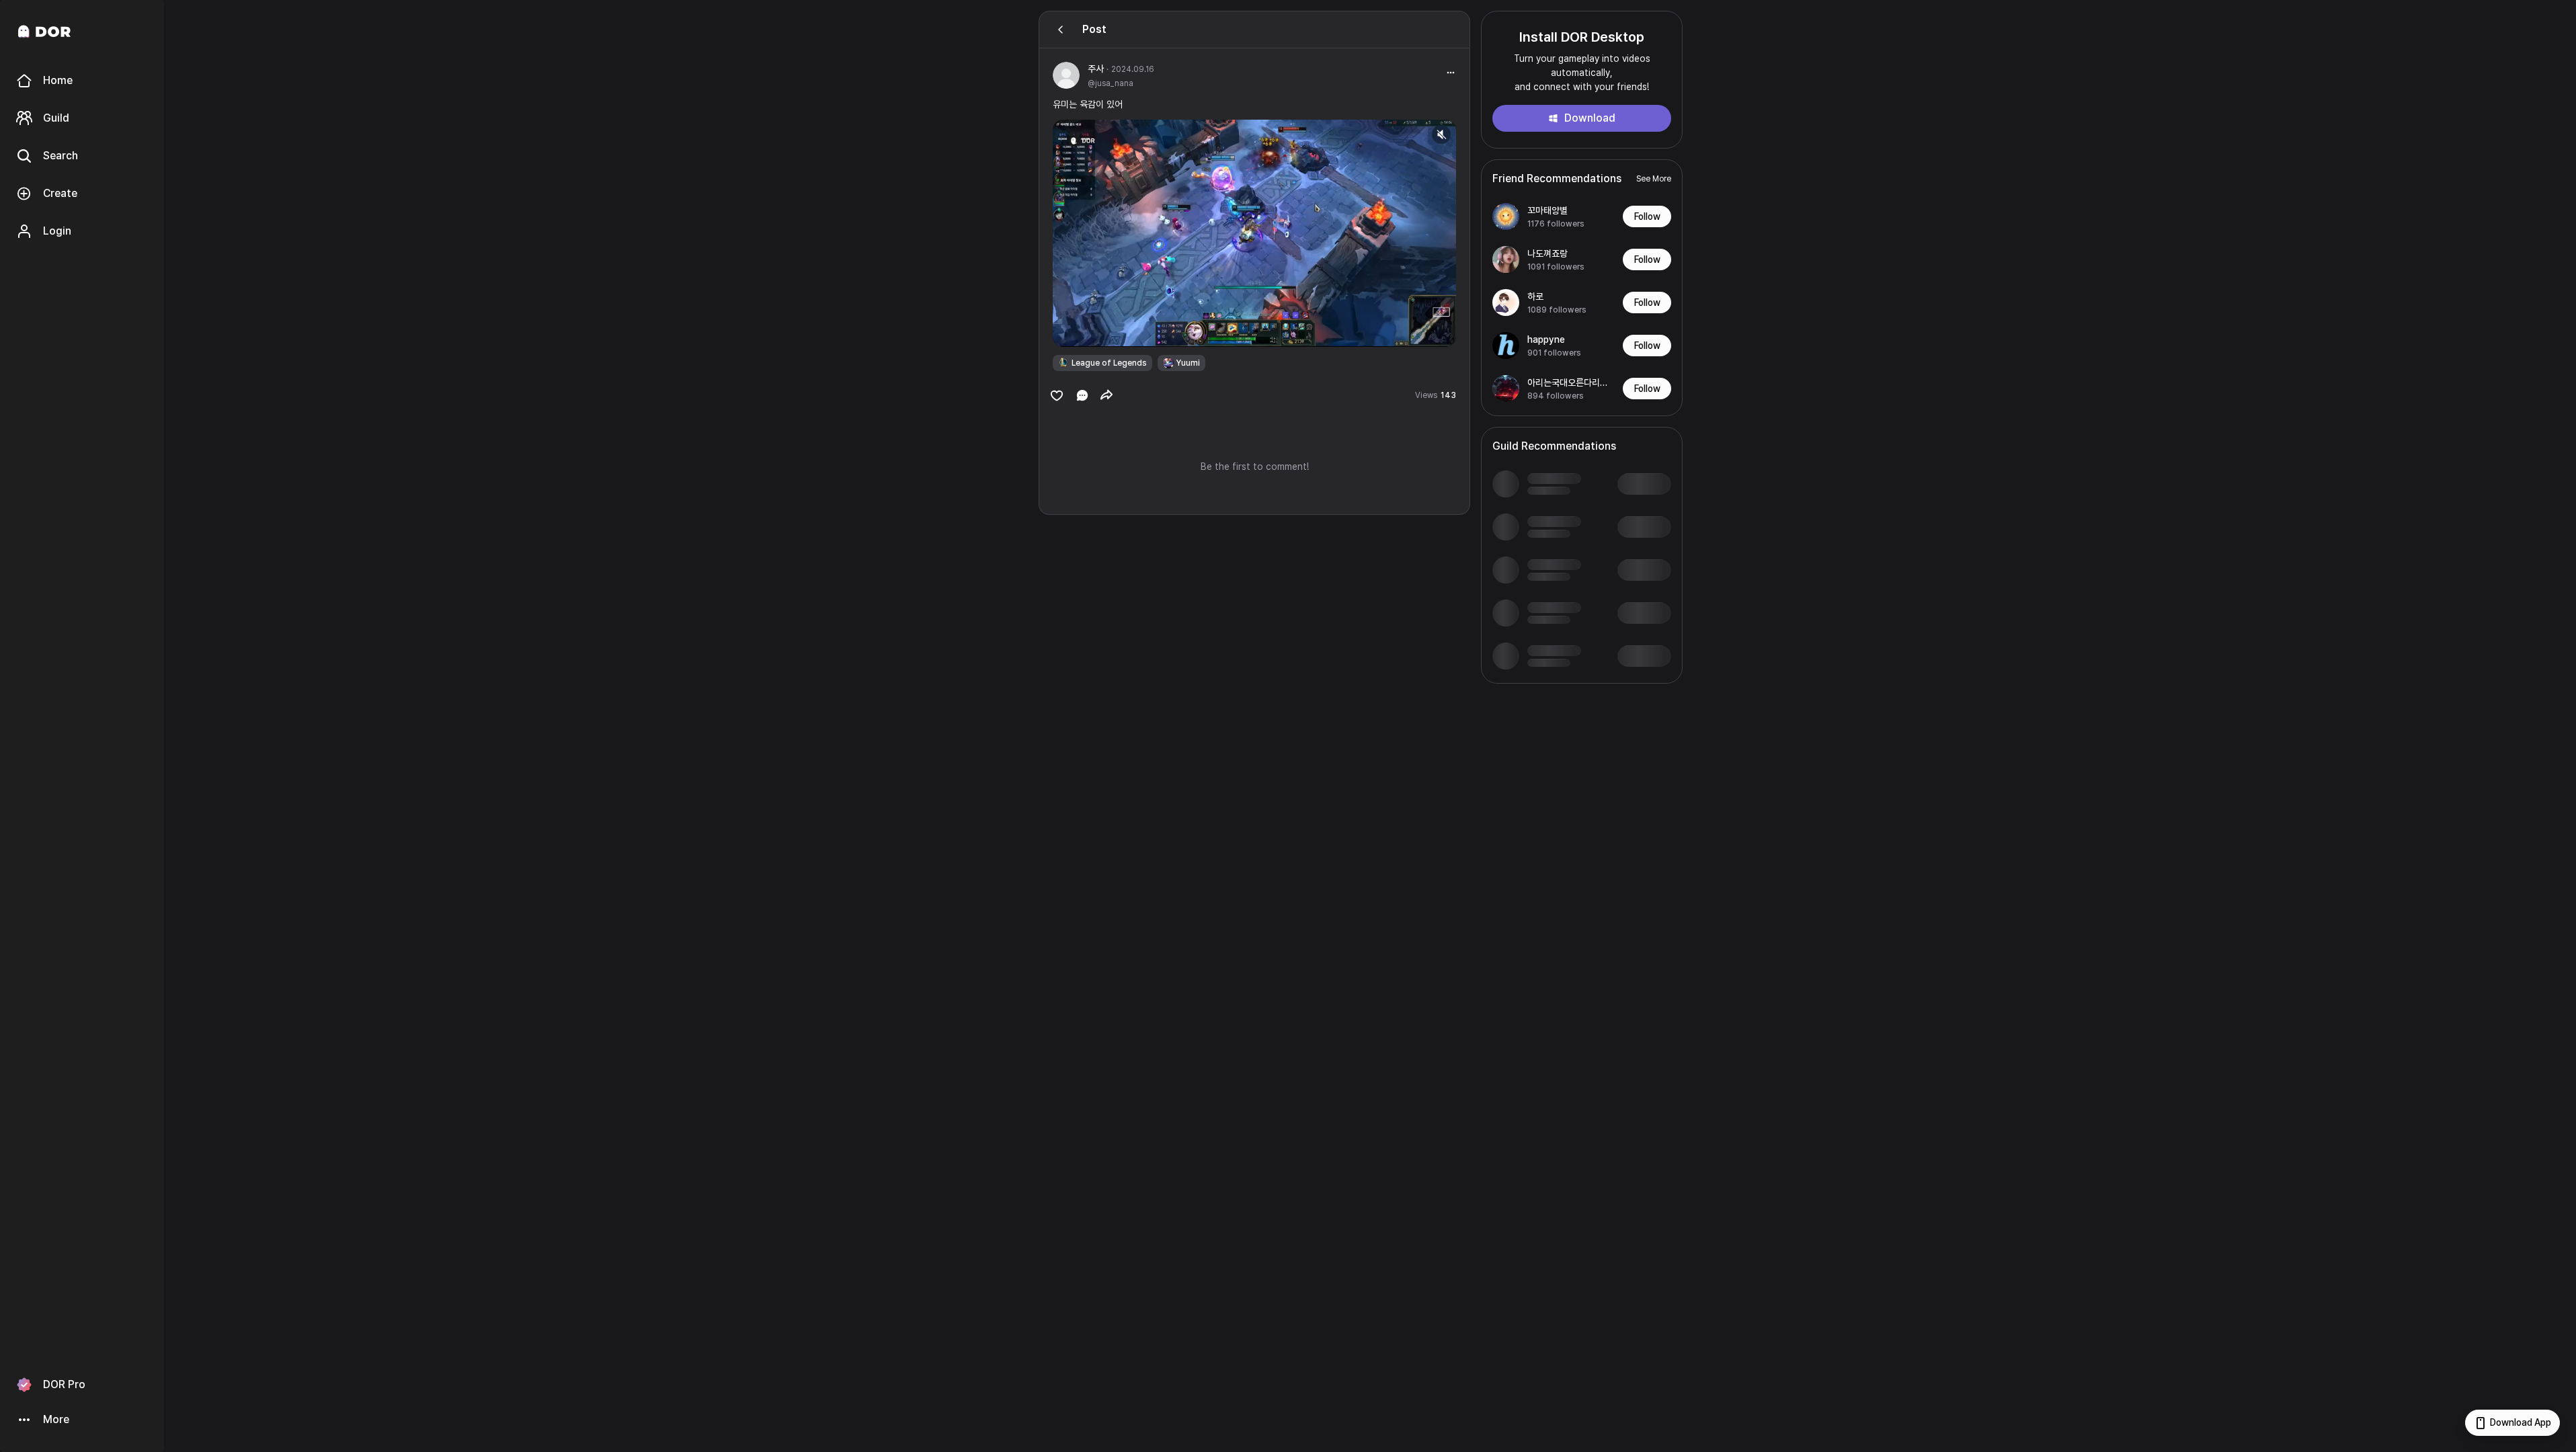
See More (1654, 179)
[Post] (1061, 30)
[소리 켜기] (1441, 134)
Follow (1647, 216)
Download (1590, 118)
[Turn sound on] (1090, 331)
